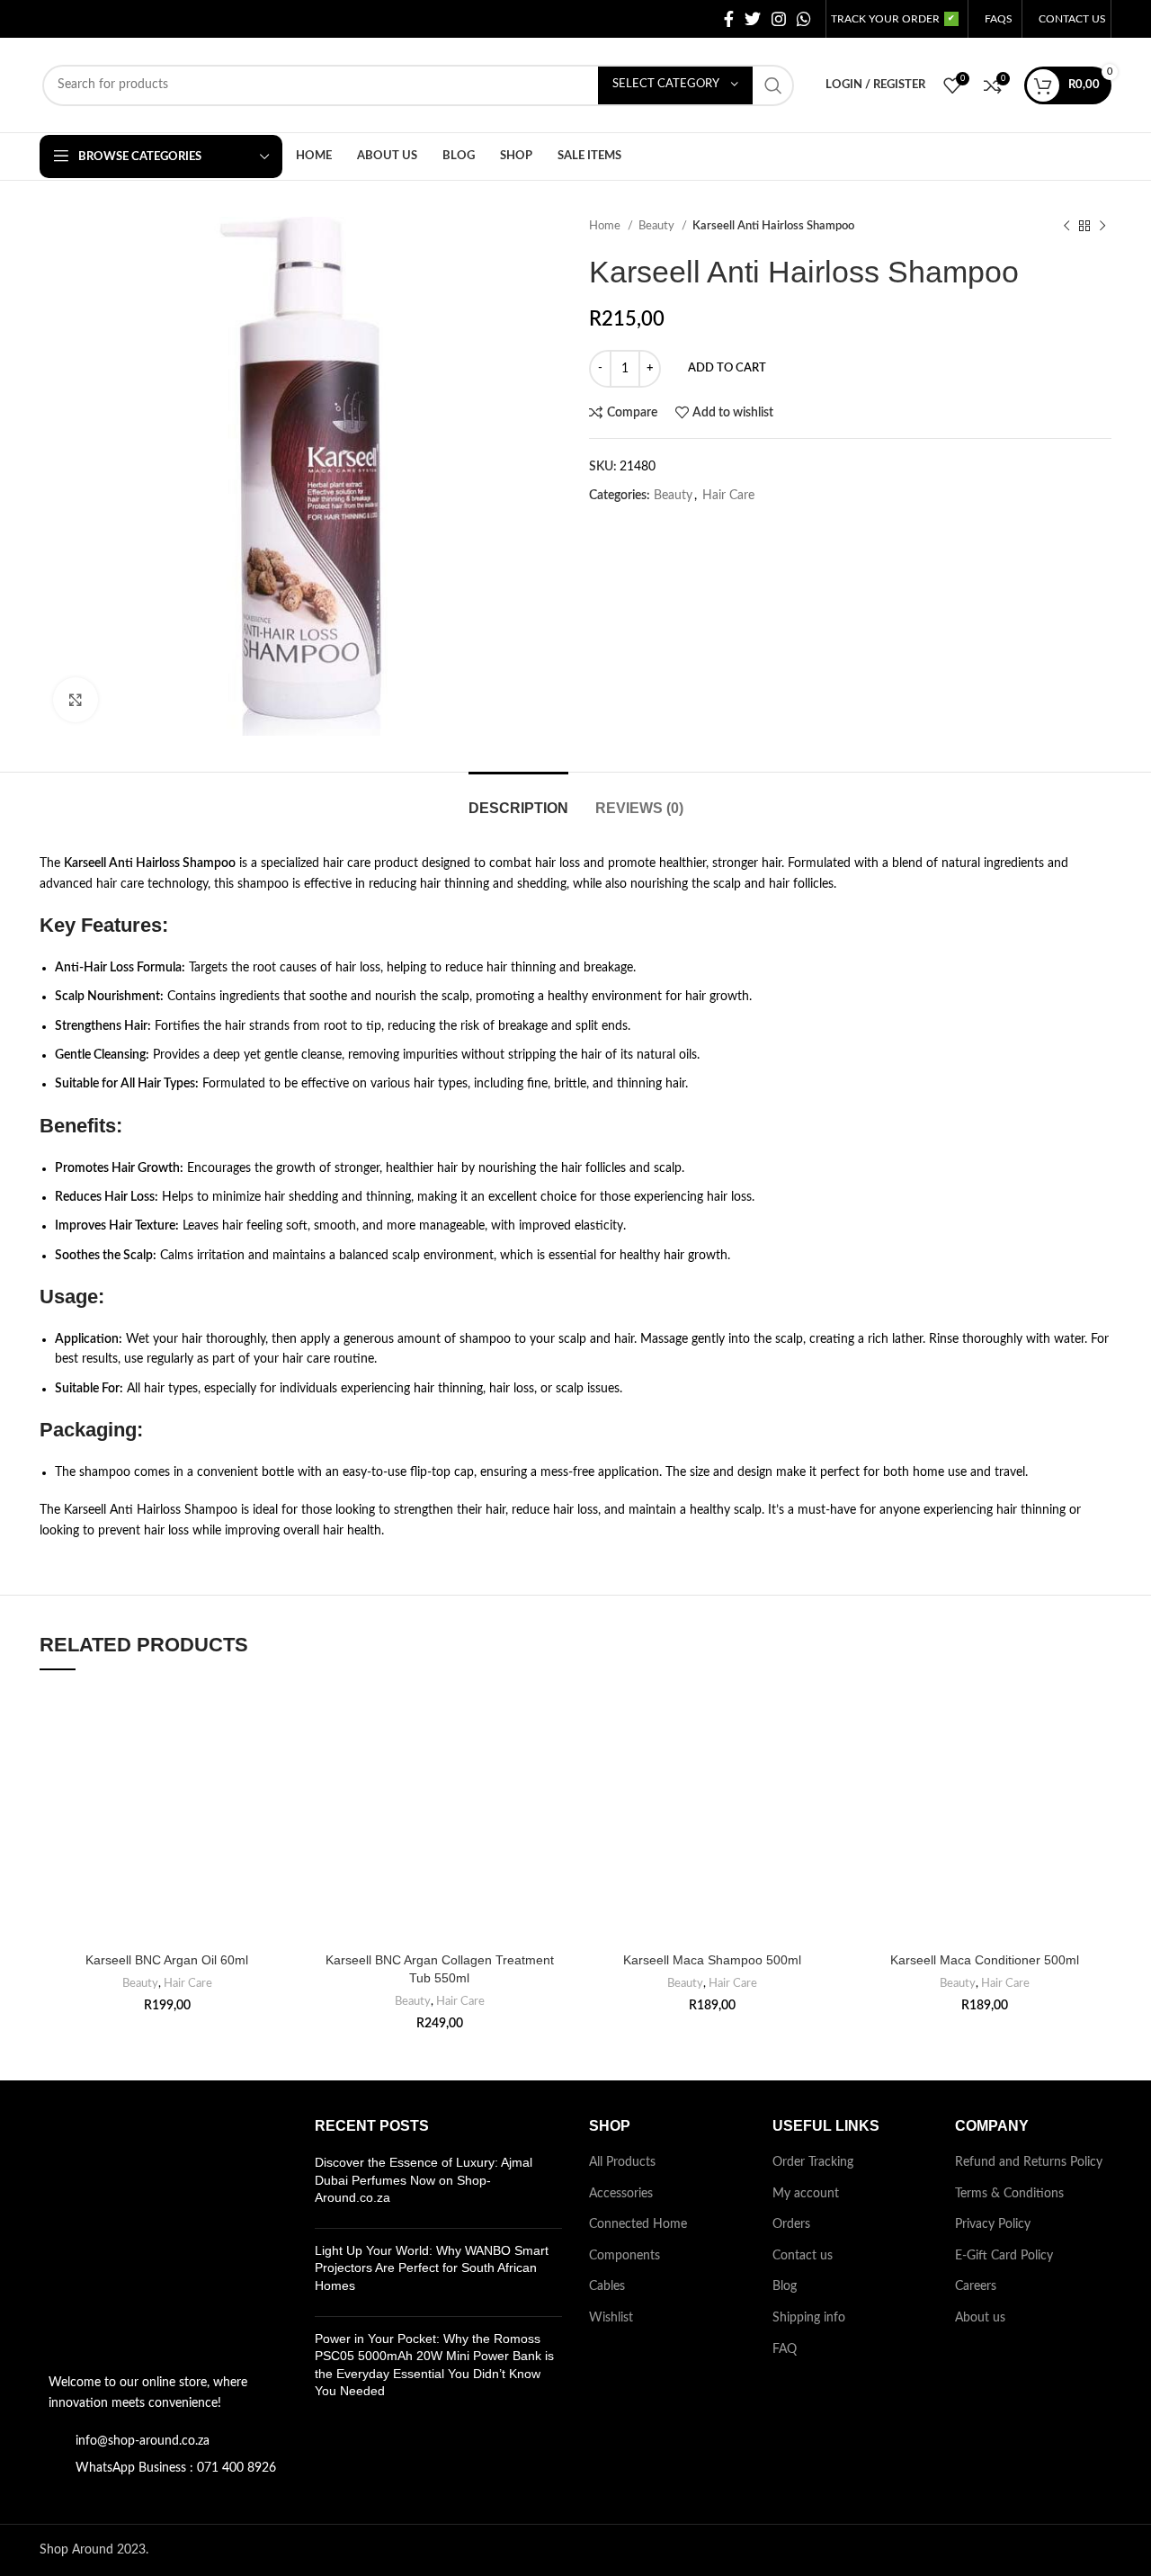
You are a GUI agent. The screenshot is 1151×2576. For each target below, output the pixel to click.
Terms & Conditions (1009, 2194)
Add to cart (727, 368)
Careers (976, 2286)
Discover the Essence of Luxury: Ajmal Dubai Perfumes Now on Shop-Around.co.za (424, 2180)
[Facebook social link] (729, 19)
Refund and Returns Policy (1029, 2162)
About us (980, 2318)
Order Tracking (813, 2162)
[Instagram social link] (779, 19)
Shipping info (809, 2318)
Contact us (803, 2256)
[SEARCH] (773, 85)
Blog (785, 2286)
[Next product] (1102, 227)
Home (606, 226)
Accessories (621, 2194)
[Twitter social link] (753, 19)
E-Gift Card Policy (1004, 2256)
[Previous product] (1066, 227)
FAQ (785, 2349)
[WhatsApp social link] (804, 19)
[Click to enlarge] (76, 700)
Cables (607, 2286)
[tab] (518, 799)
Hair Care (728, 496)
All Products (622, 2162)
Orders (791, 2224)
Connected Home (638, 2224)
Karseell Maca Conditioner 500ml (985, 1960)
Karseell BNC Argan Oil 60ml (167, 1960)
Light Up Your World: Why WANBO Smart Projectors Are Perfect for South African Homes (432, 2268)
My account (806, 2194)
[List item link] (164, 2441)
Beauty (658, 226)
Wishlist (611, 2318)
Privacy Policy (993, 2224)
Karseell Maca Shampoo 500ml (712, 1960)
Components (625, 2256)
